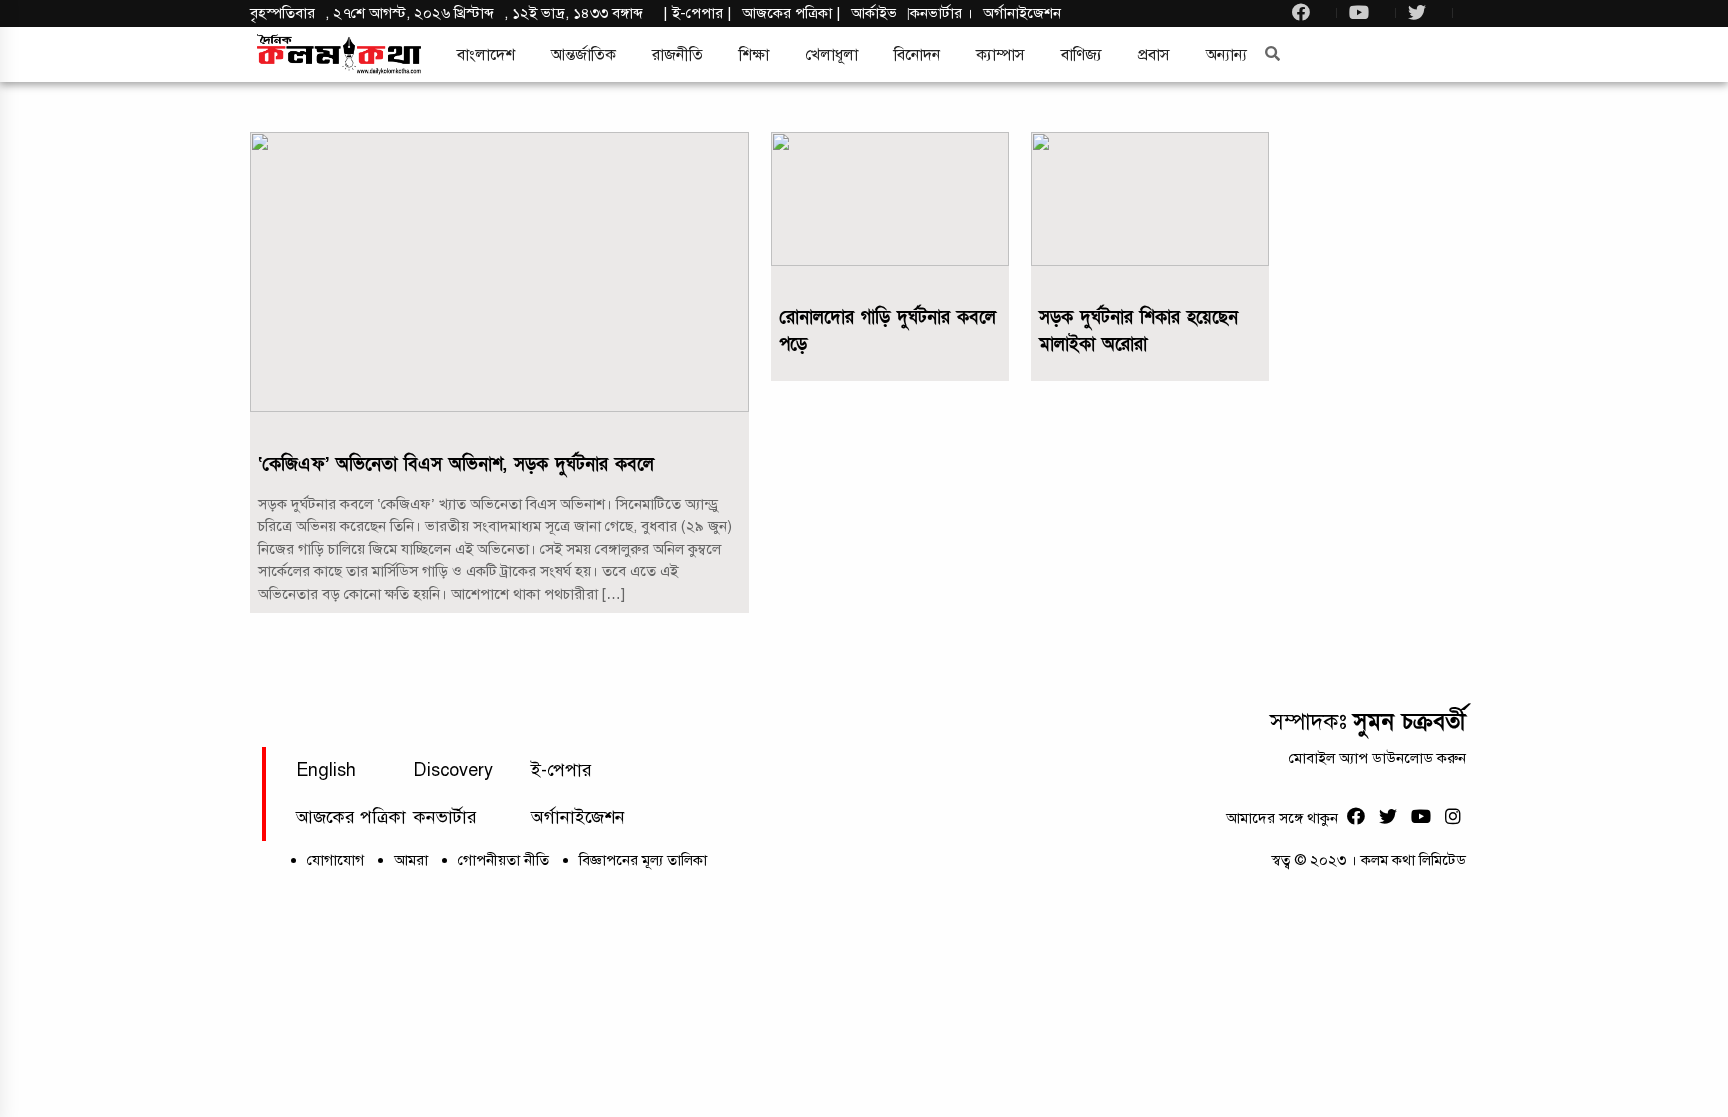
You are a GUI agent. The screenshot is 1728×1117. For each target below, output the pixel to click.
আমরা (411, 860)
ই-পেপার (697, 13)
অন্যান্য (1226, 55)
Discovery (453, 770)
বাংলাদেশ (486, 55)
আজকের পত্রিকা (351, 817)
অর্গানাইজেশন (1022, 13)
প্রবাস (1154, 55)
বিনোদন (917, 55)
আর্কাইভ (874, 13)
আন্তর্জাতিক (583, 55)
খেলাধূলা (831, 55)
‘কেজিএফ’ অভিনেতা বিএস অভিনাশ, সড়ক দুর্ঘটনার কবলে (456, 464)
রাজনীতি (677, 55)
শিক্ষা (754, 55)
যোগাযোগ (335, 860)
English (326, 770)
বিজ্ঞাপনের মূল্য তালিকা (643, 860)
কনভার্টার (938, 13)
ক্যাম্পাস (1000, 55)
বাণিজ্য (1081, 55)
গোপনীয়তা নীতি (503, 860)
